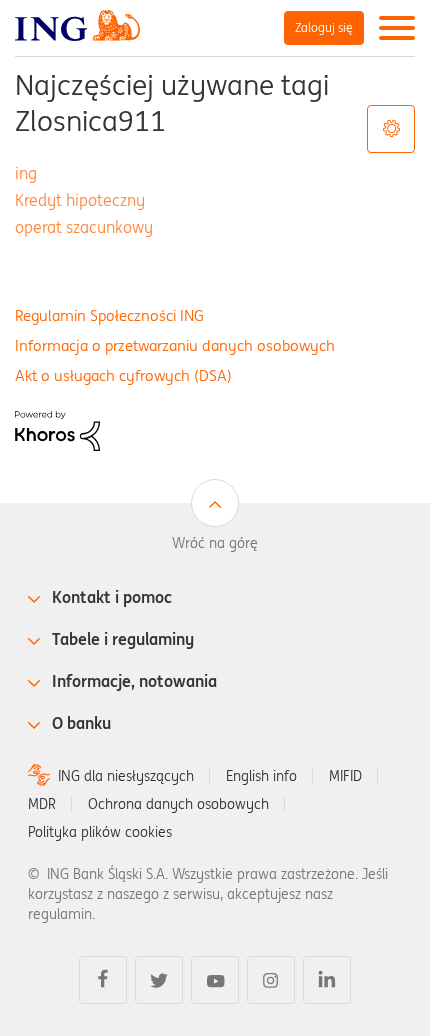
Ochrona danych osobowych (178, 804)
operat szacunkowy (84, 227)
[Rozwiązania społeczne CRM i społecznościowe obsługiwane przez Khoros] (57, 430)
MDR (42, 804)
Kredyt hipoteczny (80, 200)
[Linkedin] (327, 980)
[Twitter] (159, 980)
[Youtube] (215, 980)
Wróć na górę (215, 543)
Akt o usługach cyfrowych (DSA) (123, 375)
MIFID (345, 776)
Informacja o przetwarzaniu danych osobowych (175, 345)
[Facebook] (103, 980)
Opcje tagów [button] (391, 129)
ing (26, 173)
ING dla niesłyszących (126, 776)
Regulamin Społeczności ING (109, 315)
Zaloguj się (324, 27)
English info (261, 776)
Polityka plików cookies (100, 832)
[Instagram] (271, 980)
